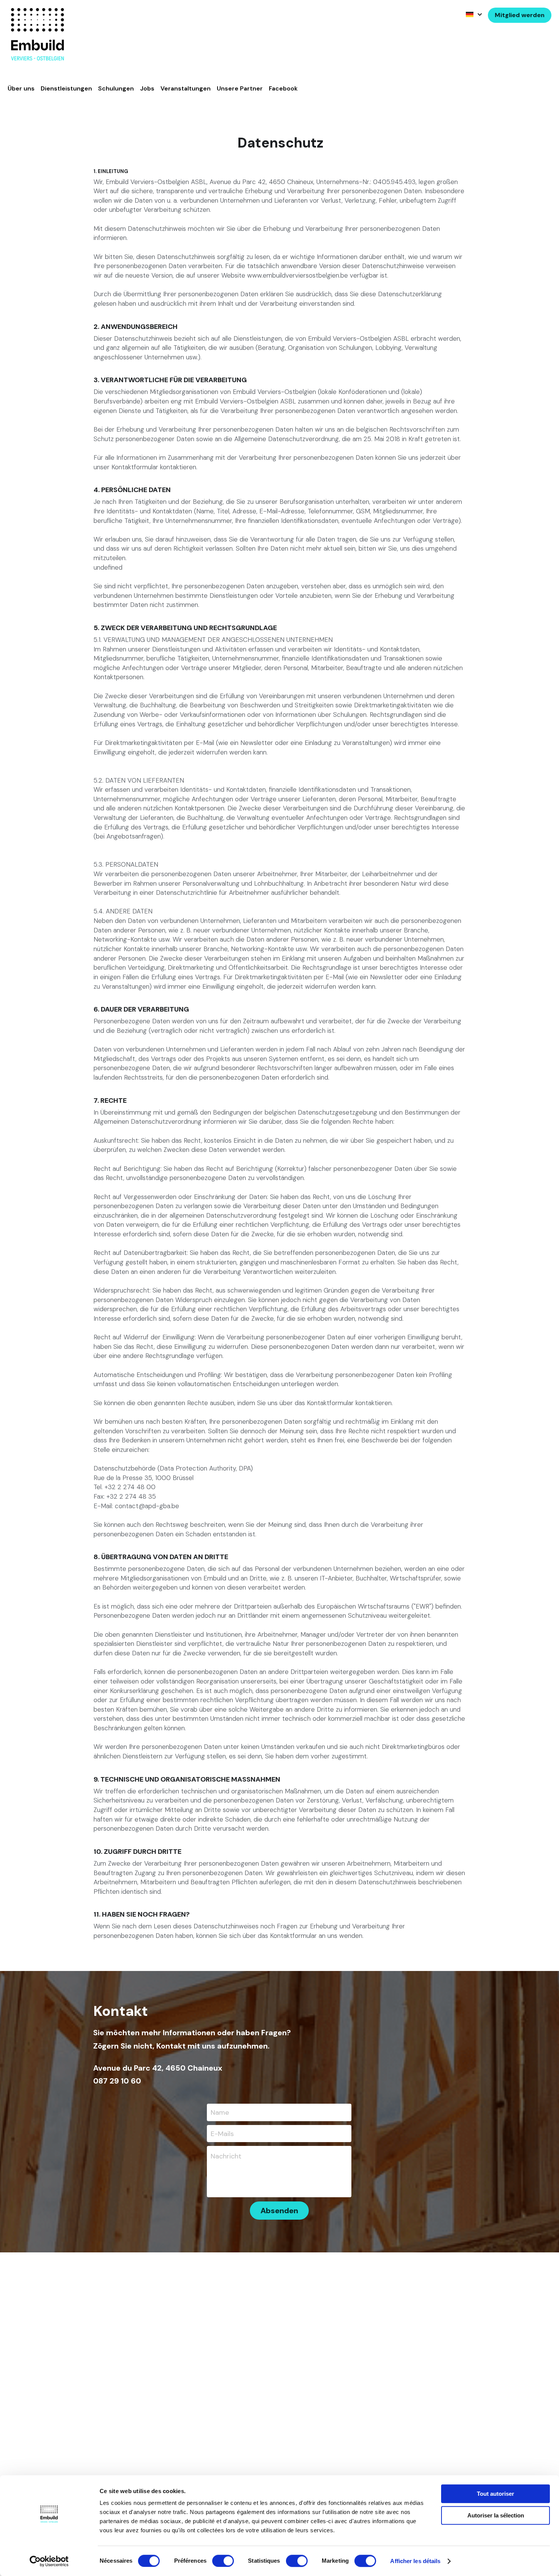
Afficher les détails (415, 2561)
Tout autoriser (495, 2494)
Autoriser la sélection (496, 2515)
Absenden (279, 2211)
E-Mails (222, 2133)
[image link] (37, 34)
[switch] (223, 2561)
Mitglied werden (520, 15)
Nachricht (226, 2156)
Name (220, 2112)
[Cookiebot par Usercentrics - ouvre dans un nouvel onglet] (49, 2561)
